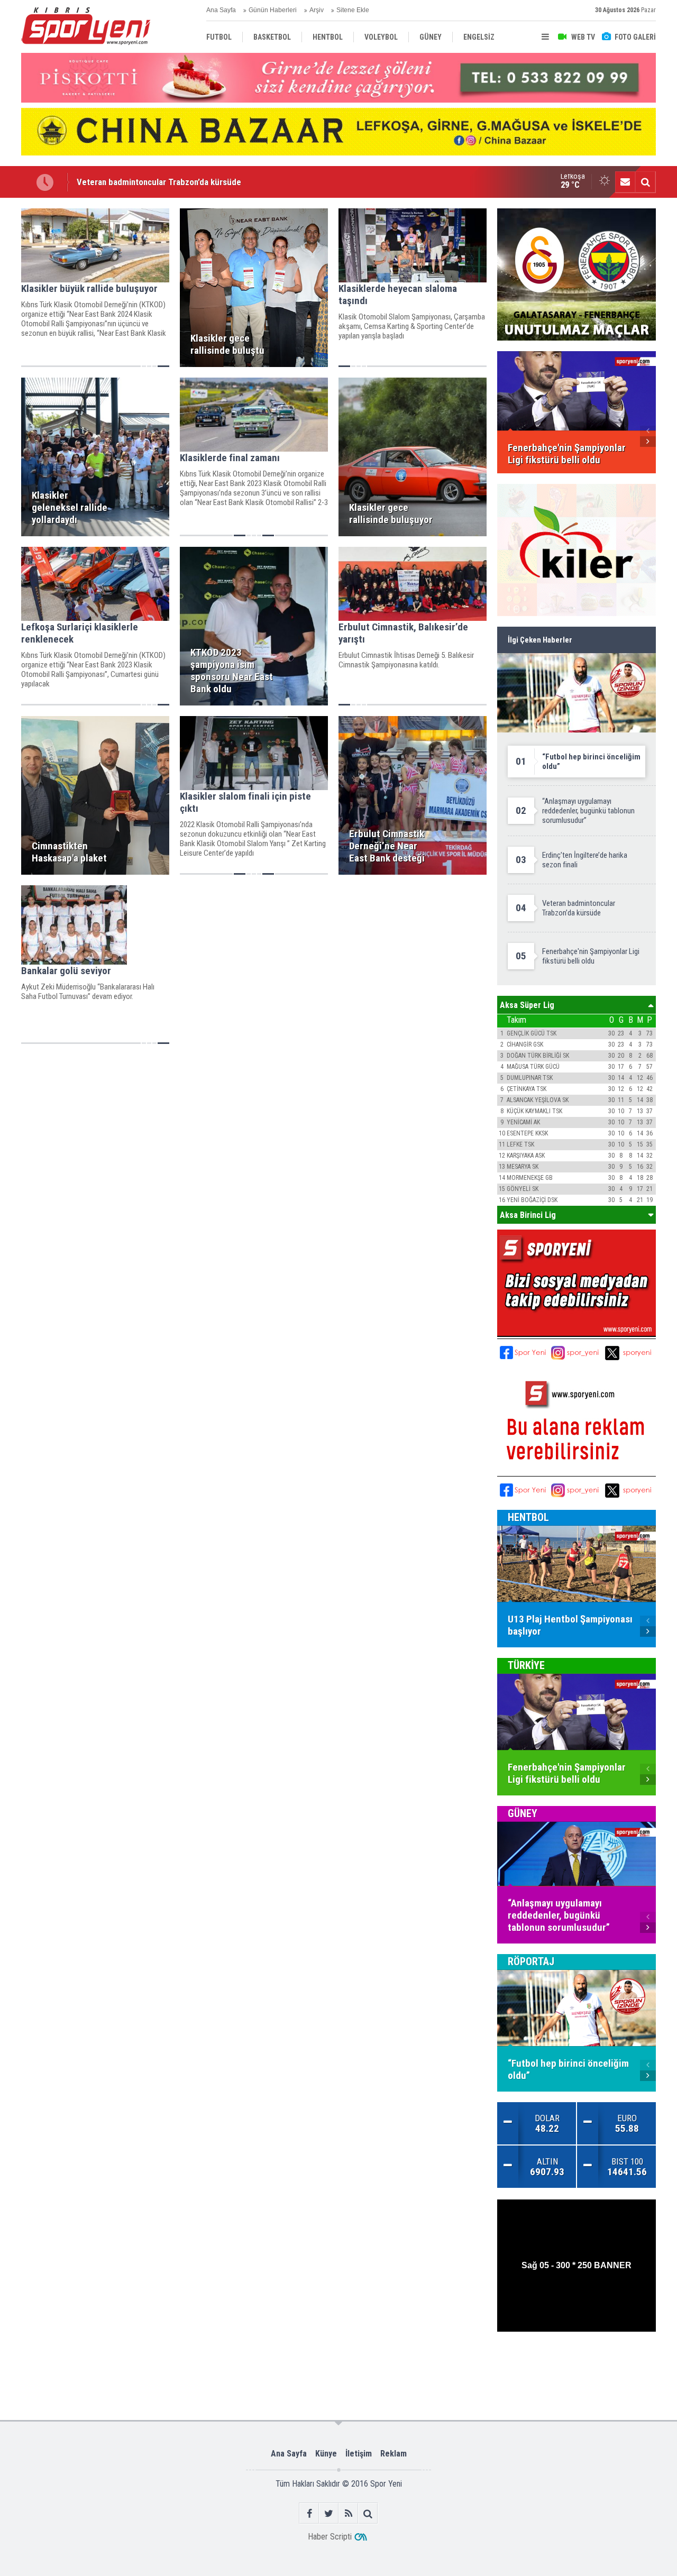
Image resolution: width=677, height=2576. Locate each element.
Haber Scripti (330, 2537)
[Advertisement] (186, 2366)
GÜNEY (523, 1813)
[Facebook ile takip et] (309, 2513)
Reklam (394, 2454)
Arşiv (317, 10)
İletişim (359, 2454)
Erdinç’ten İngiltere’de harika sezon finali (152, 182)
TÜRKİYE (526, 1665)
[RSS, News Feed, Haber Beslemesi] (348, 2513)
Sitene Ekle (353, 10)
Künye (326, 2454)
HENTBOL (528, 1517)
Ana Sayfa (221, 10)
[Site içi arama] (645, 182)
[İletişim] (625, 182)
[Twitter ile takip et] (329, 2513)
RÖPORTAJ (531, 1961)
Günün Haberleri (273, 10)
